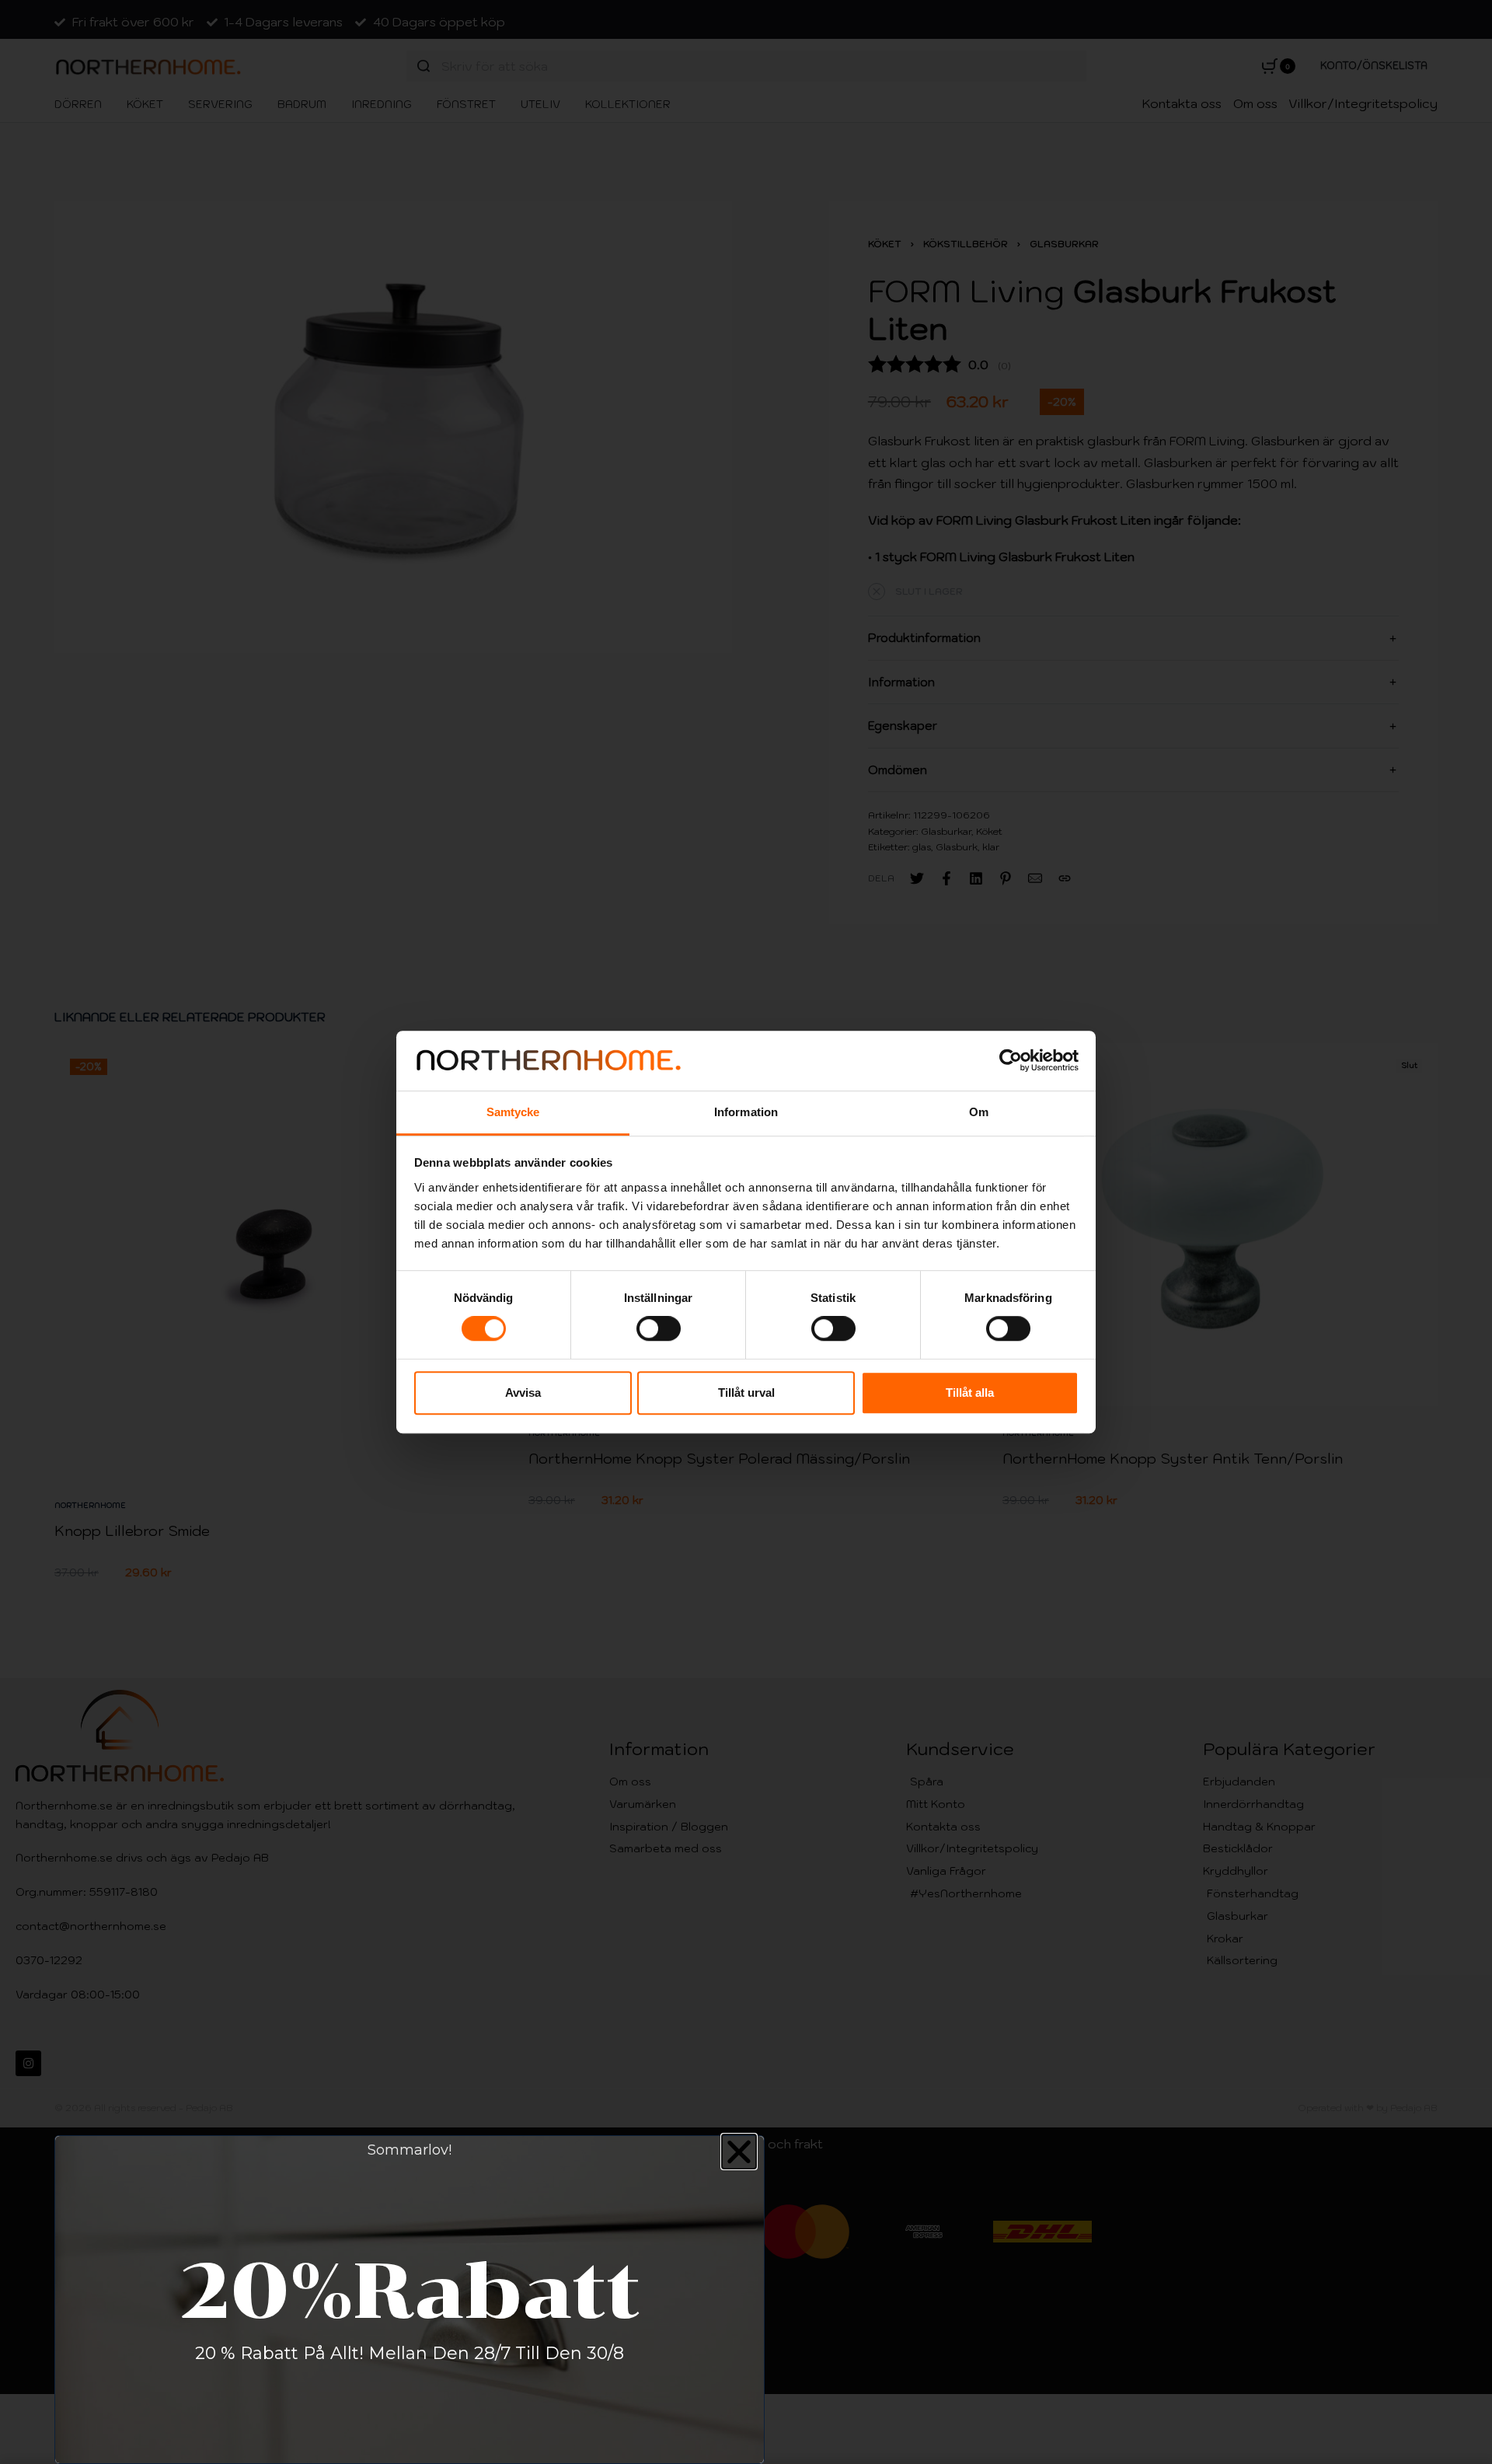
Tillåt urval (746, 1393)
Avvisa (523, 1393)
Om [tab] (979, 1112)
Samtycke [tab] (513, 1112)
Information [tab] (746, 1112)
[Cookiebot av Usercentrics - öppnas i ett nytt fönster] (1011, 1061)
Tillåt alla (970, 1393)
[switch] (659, 1328)
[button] (739, 2152)
